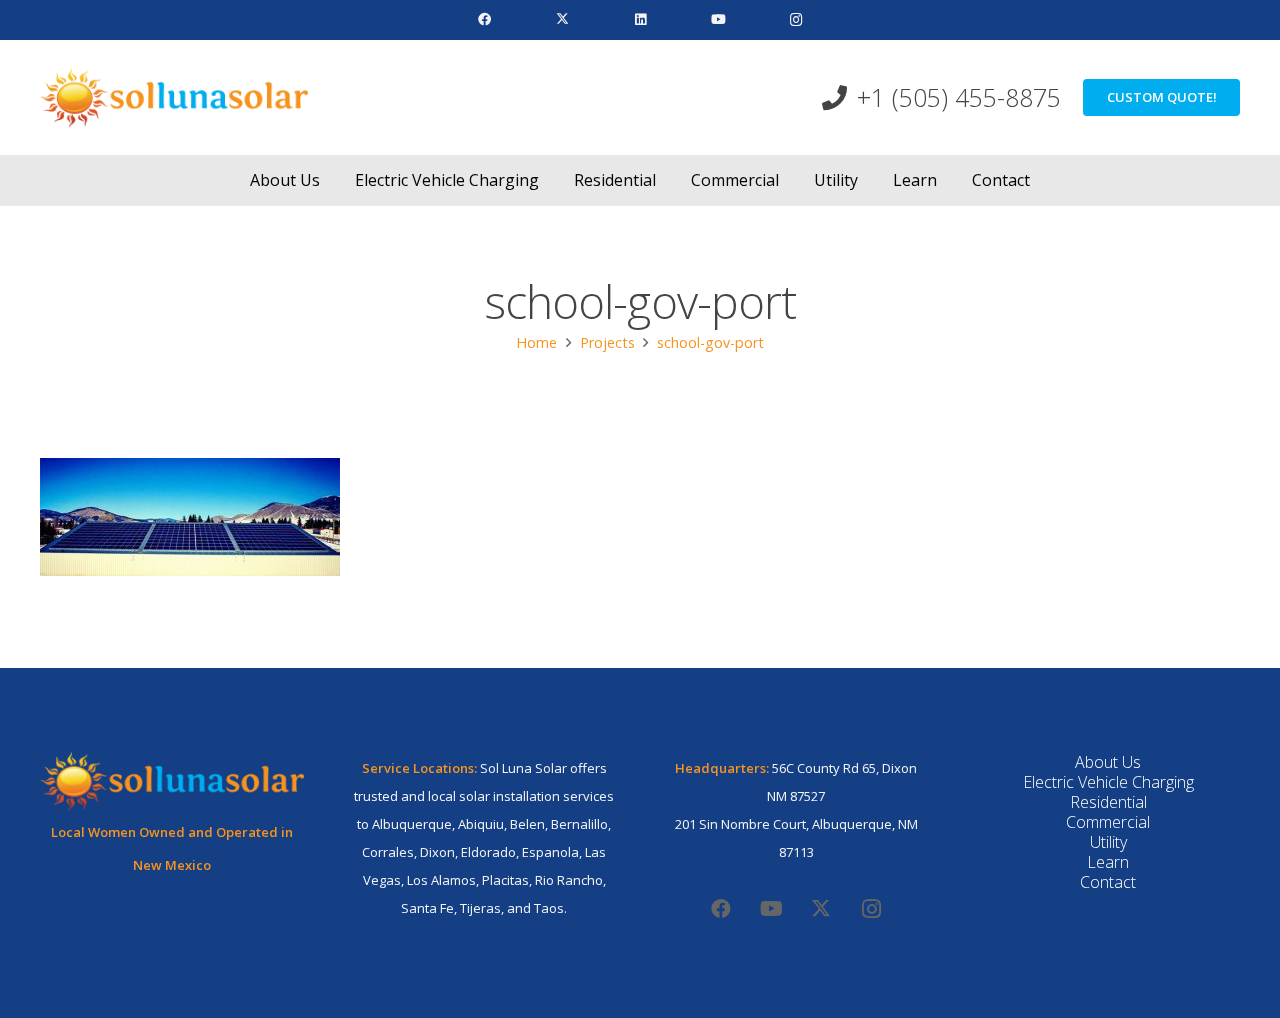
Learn (1108, 862)
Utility (1108, 842)
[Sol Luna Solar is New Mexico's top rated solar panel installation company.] (174, 98)
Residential (1108, 802)
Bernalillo (579, 824)
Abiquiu (481, 824)
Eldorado (488, 852)
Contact (1108, 882)
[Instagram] (796, 20)
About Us (1108, 762)
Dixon (437, 852)
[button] (334, 179)
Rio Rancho (569, 880)
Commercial (1108, 822)
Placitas (505, 880)
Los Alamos (441, 880)
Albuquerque (412, 824)
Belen (527, 824)
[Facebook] (484, 20)
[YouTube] (718, 20)
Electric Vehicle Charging (1108, 782)
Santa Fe (427, 908)
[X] (562, 20)
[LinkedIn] (640, 20)
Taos (549, 908)
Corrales (388, 852)
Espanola (550, 852)
